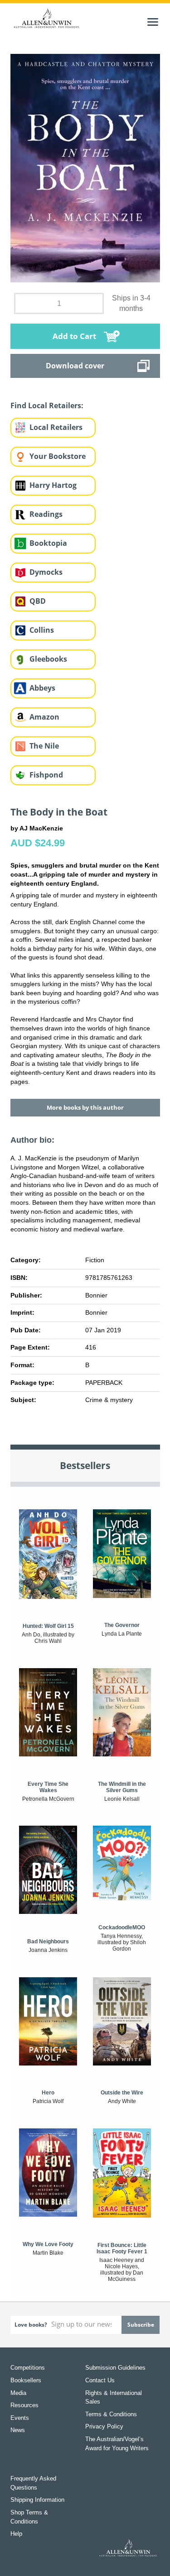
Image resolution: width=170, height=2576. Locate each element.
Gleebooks (48, 659)
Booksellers (26, 2380)
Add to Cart (74, 336)
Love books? (31, 2325)
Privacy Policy (104, 2426)
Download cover (75, 366)
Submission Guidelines (115, 2368)
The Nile (44, 746)
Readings (46, 514)
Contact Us (100, 2380)
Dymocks (46, 572)
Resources (24, 2405)
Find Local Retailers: (47, 405)
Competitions (28, 2368)
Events (20, 2418)
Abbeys (42, 688)
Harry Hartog (53, 485)
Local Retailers (56, 427)
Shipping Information (37, 2500)
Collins (42, 630)
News (18, 2430)
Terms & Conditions (111, 2414)
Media (18, 2393)
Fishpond (46, 775)
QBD (38, 601)
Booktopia (48, 543)
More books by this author (85, 1107)
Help (16, 2534)
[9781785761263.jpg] (85, 167)
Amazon (44, 717)
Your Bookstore (58, 456)
